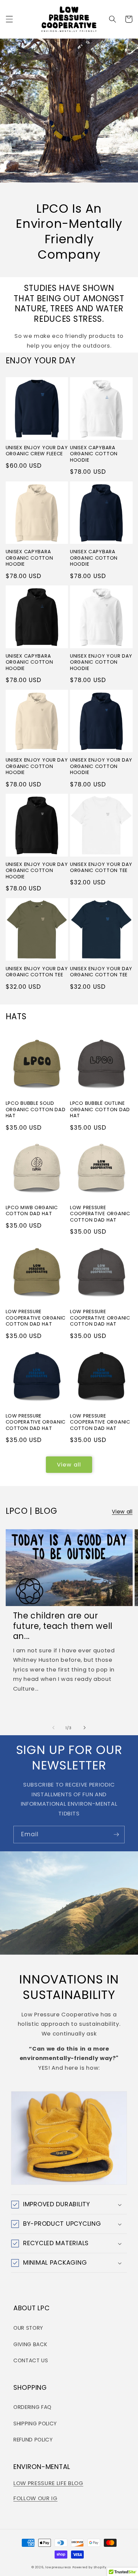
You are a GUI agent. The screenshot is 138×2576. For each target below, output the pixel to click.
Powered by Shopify (89, 2567)
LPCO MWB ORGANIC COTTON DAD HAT (32, 1211)
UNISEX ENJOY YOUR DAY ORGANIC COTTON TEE (101, 867)
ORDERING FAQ (32, 2407)
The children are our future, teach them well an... (63, 1626)
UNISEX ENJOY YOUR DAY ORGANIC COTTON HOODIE (101, 662)
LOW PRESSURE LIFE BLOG (48, 2483)
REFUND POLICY (33, 2440)
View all (69, 1465)
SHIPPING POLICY (35, 2424)
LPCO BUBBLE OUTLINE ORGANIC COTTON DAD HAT (100, 1109)
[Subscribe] (116, 1835)
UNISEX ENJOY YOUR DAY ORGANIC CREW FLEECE (37, 451)
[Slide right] (84, 1728)
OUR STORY (28, 2328)
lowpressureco (58, 2567)
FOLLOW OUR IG (36, 2498)
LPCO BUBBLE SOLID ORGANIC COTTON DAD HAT (36, 1109)
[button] (9, 19)
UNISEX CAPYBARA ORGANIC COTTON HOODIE (94, 454)
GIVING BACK (30, 2344)
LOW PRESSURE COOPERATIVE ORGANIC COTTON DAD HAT (100, 1214)
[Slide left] (54, 1728)
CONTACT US (31, 2360)
